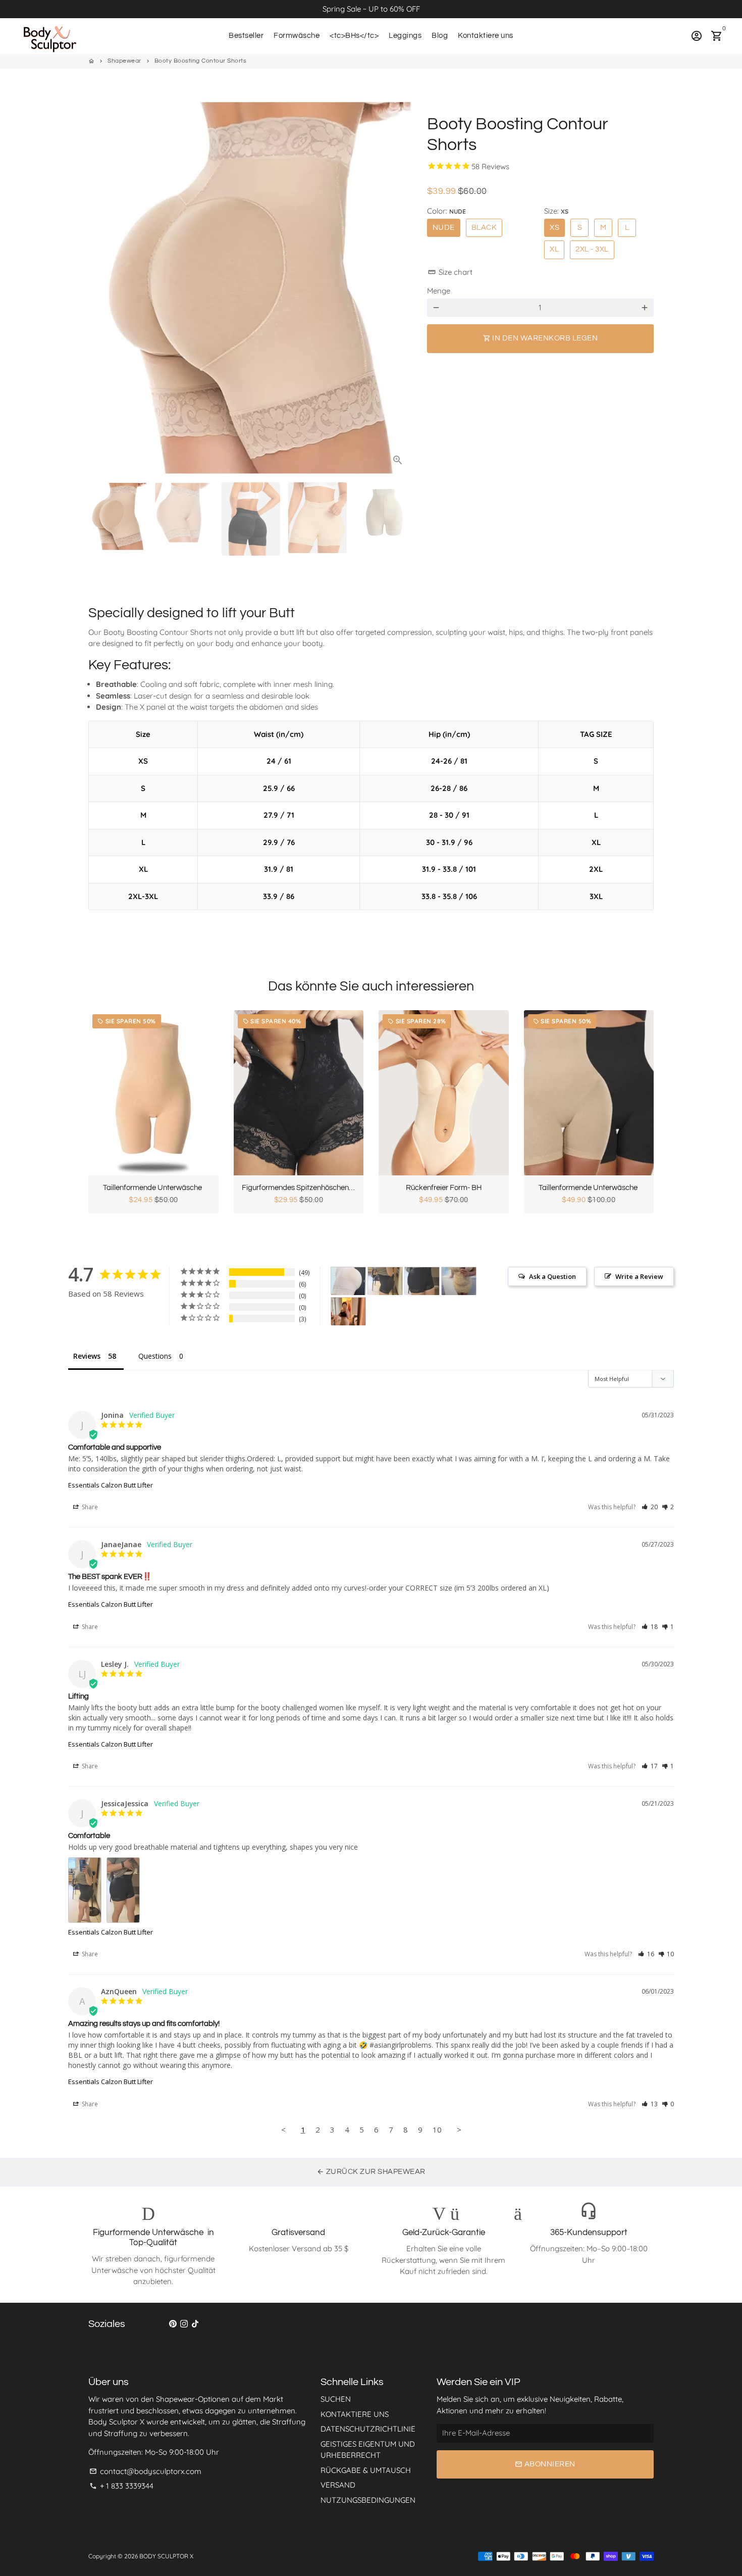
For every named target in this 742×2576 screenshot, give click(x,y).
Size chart (450, 272)
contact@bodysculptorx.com (145, 2471)
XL (554, 249)
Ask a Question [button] (552, 1276)
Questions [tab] (155, 1356)
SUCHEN (336, 2399)
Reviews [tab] (87, 1356)
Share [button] (89, 1507)
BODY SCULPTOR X (166, 2556)
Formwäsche (297, 36)
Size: (556, 211)
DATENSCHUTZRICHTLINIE (368, 2429)
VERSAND (338, 2485)
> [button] (459, 2129)
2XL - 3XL (592, 249)
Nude (444, 228)
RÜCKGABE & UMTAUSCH (366, 2470)
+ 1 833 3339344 (121, 2486)
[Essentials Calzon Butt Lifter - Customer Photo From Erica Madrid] (459, 1281)
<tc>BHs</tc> (354, 36)
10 (437, 2129)
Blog (440, 36)
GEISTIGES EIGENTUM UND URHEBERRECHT (368, 2450)
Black (484, 228)
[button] (650, 1507)
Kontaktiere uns (486, 36)
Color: (446, 211)
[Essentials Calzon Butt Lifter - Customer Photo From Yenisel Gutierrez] (348, 1281)
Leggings (405, 36)
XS (554, 228)
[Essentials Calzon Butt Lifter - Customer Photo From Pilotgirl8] (348, 1311)
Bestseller (246, 36)
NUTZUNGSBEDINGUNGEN (368, 2500)
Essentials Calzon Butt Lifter (111, 1485)
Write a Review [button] (639, 1276)
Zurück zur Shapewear (371, 2172)
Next (399, 287)
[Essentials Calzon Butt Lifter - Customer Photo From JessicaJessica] (385, 1281)
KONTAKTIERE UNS (355, 2414)
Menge (439, 291)
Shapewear (124, 61)
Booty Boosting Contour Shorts (201, 61)
